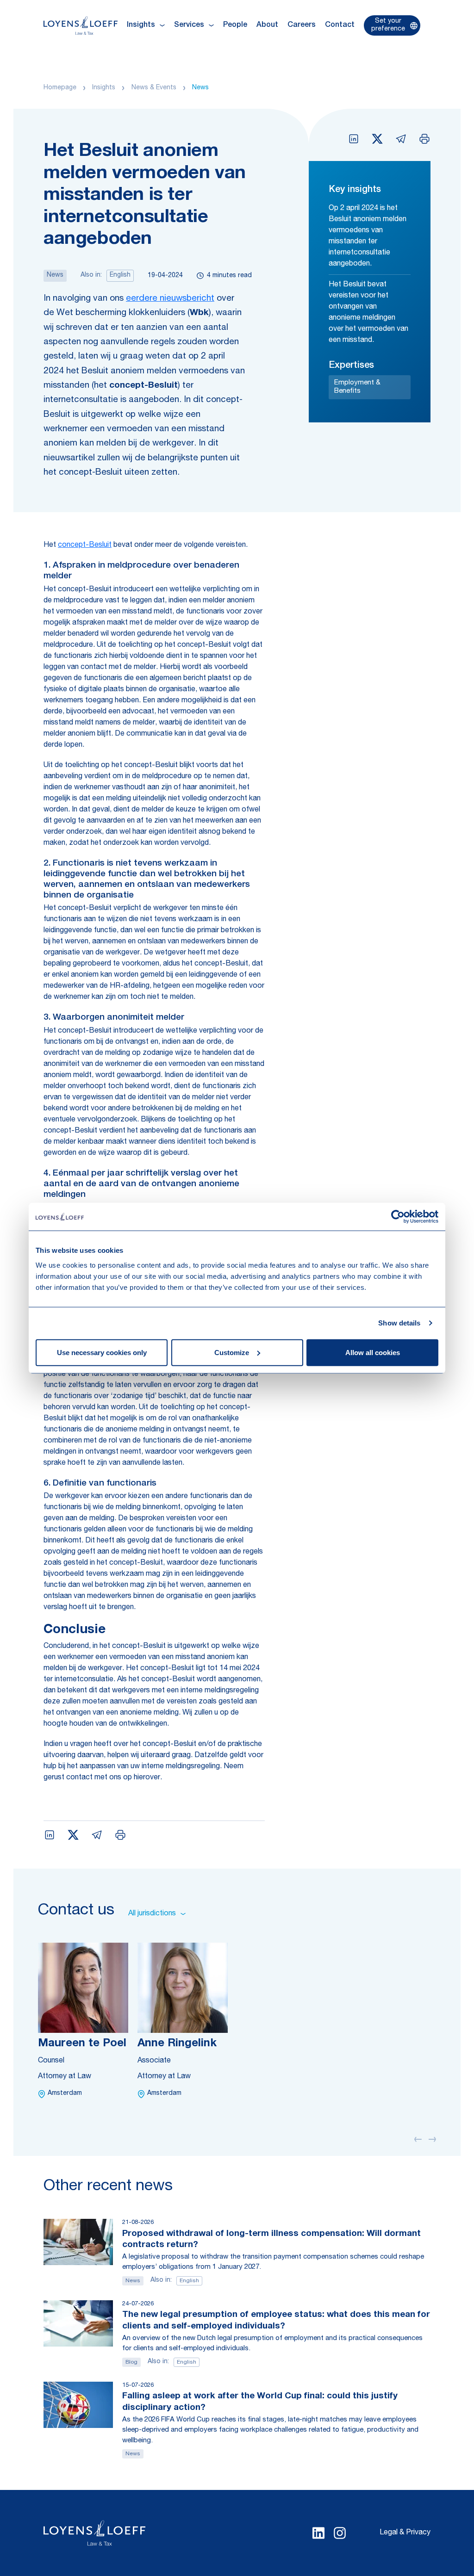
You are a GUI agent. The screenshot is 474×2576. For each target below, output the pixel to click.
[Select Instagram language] (340, 2533)
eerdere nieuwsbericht (170, 299)
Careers (302, 25)
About (267, 25)
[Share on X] (377, 139)
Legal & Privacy (405, 2533)
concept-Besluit (85, 545)
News (200, 88)
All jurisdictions (152, 1914)
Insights (104, 88)
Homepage (60, 88)
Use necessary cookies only (102, 1352)
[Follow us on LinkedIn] (318, 2533)
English (120, 275)
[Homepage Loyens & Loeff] (81, 25)
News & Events (154, 88)
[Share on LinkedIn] (354, 139)
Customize (232, 1352)
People (235, 25)
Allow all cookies (373, 1352)
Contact (340, 25)
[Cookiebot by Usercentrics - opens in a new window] (398, 1217)
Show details (399, 1323)
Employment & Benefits (357, 387)
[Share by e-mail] (401, 139)
